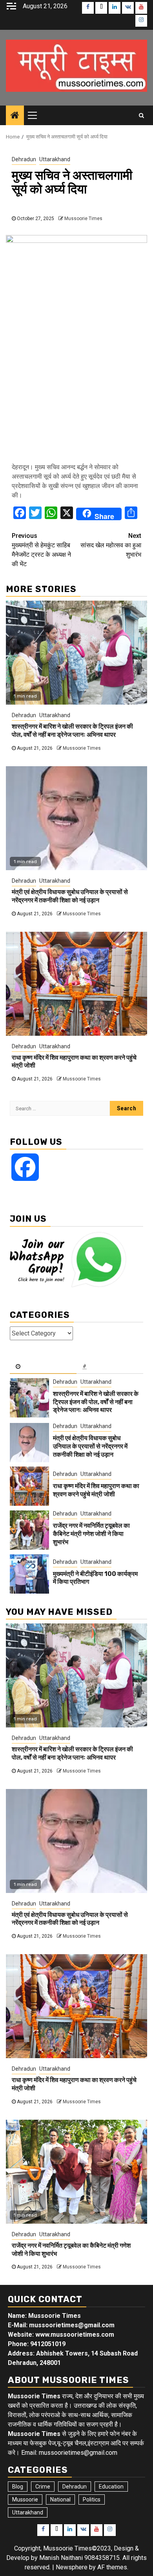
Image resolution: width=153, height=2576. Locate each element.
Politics (92, 2499)
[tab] (43, 1367)
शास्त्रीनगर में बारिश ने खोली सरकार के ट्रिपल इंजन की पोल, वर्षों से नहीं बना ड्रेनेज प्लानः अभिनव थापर (72, 731)
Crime (43, 2487)
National (60, 2499)
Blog (18, 2487)
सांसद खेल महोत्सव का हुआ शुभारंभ (111, 545)
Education (111, 2487)
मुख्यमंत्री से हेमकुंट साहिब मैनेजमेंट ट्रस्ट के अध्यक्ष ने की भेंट (41, 550)
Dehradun (24, 159)
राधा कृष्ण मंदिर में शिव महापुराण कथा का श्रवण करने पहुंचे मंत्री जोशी (96, 1490)
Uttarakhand (55, 159)
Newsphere (72, 2567)
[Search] (141, 115)
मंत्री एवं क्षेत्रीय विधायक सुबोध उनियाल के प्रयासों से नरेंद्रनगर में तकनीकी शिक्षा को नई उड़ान (70, 896)
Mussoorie (25, 2499)
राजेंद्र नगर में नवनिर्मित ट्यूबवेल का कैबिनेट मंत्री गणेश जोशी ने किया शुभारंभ (91, 1534)
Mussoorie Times (83, 219)
